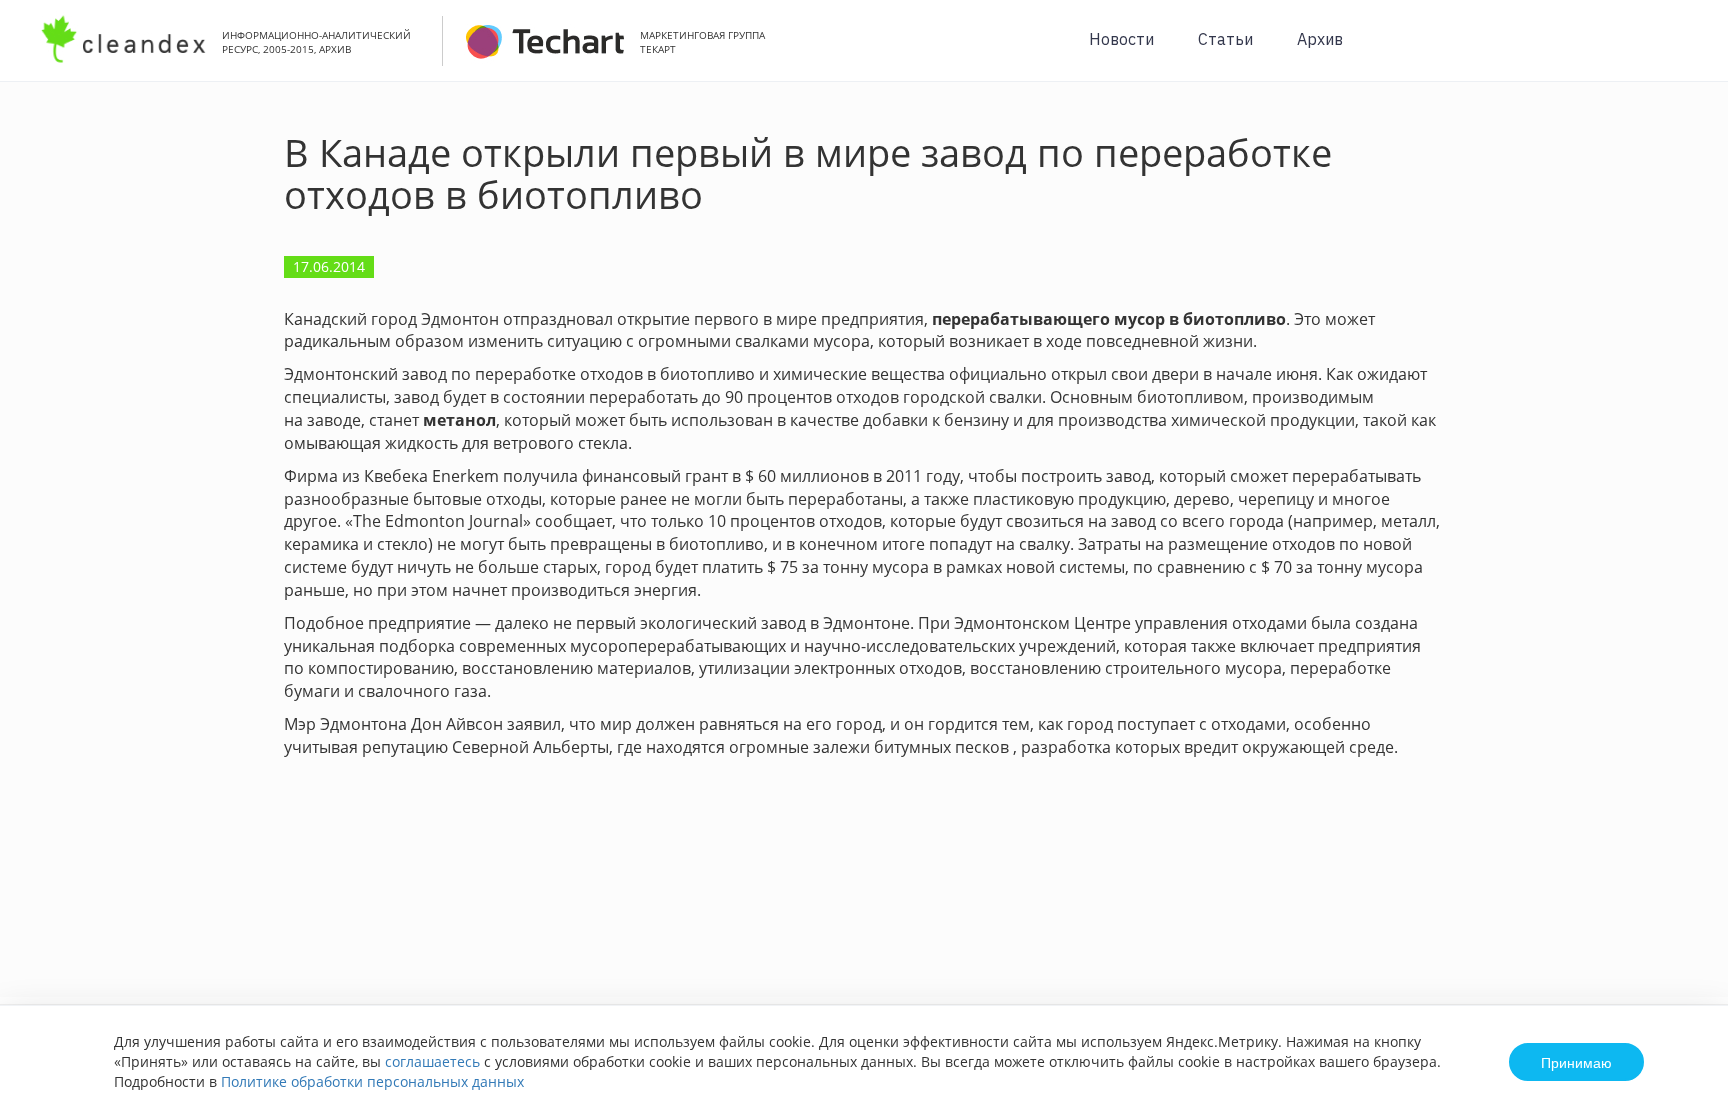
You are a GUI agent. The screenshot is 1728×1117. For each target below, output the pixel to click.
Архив (1320, 39)
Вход (1682, 51)
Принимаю (1576, 1062)
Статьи (1225, 39)
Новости (1121, 39)
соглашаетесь (432, 1061)
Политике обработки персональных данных (372, 1081)
